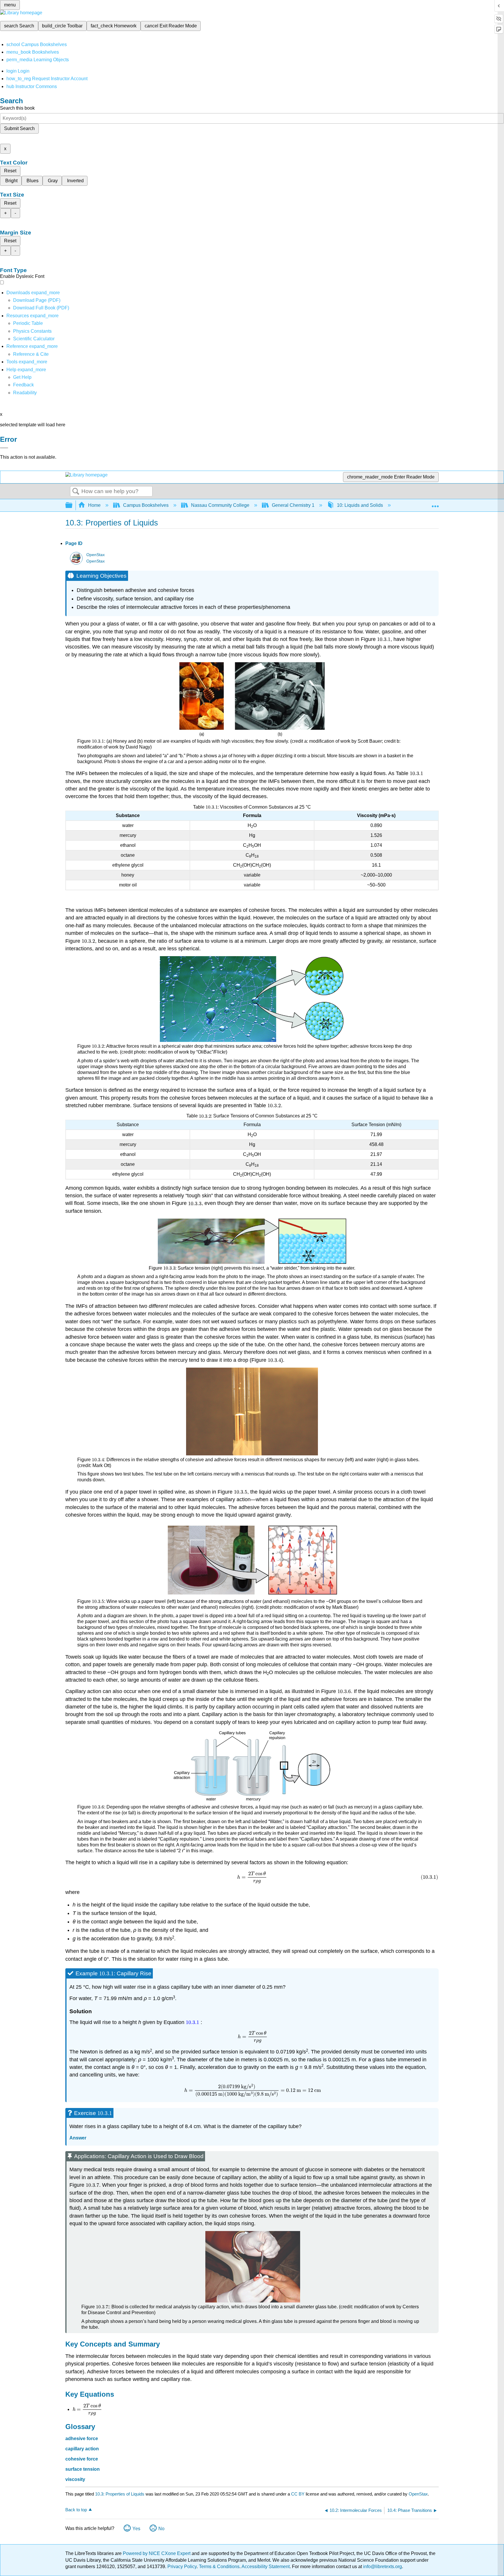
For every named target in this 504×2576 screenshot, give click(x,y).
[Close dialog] (4, 448)
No (161, 2529)
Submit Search (19, 128)
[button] (23, 385)
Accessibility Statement (266, 2567)
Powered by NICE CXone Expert (157, 2553)
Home (94, 505)
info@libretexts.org (382, 2567)
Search (76, 492)
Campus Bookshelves (146, 505)
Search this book (17, 108)
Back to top (76, 2510)
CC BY (298, 2494)
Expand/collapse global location (435, 504)
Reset (10, 171)
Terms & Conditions (219, 2567)
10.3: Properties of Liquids (120, 2494)
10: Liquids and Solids (360, 505)
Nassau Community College (220, 505)
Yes (136, 2529)
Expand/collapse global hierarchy (73, 505)
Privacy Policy (182, 2567)
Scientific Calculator (34, 339)
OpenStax (96, 555)
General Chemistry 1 (293, 505)
